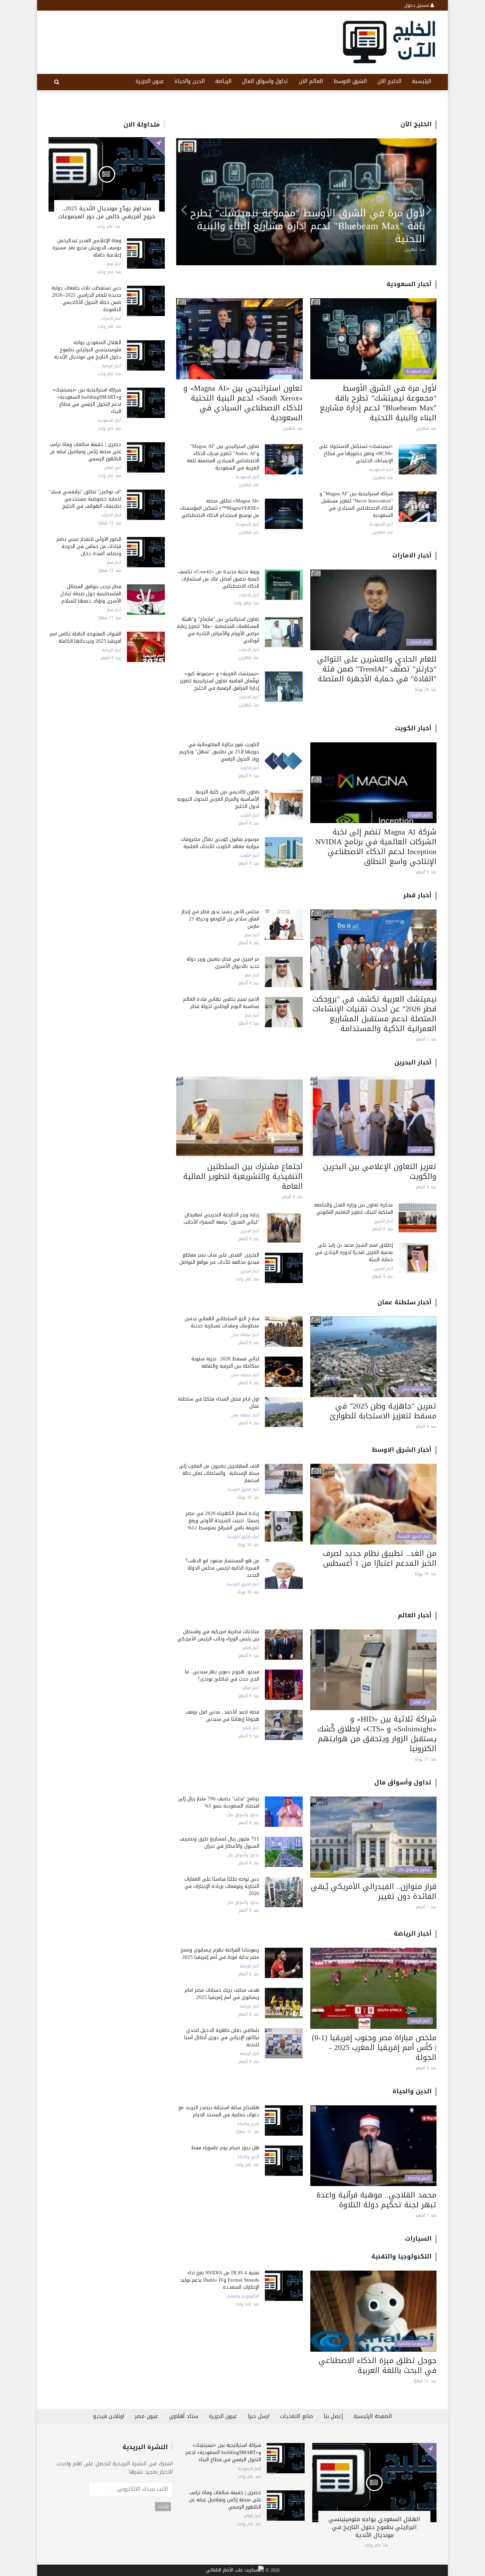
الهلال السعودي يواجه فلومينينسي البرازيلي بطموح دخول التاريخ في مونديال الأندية (88, 350)
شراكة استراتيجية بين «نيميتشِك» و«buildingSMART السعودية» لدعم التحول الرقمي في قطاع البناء (87, 401)
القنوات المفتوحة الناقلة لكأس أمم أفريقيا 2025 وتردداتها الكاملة (85, 637)
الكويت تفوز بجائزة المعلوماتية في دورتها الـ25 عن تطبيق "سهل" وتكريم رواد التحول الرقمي (219, 752)
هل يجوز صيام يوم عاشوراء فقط (225, 2148)
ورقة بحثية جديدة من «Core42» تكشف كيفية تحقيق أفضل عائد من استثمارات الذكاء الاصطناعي (219, 579)
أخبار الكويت (413, 728)
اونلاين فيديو (109, 2416)
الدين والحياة (190, 81)
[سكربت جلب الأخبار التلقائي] (235, 2571)
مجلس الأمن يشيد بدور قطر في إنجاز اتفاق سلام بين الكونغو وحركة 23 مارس (220, 919)
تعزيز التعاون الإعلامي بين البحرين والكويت (380, 1171)
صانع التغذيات (296, 2416)
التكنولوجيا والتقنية (401, 2256)
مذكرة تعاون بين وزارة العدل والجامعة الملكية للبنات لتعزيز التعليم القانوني (354, 1208)
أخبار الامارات (111, 319)
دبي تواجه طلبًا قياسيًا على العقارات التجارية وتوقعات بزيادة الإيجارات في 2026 (222, 1886)
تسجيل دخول (417, 5)
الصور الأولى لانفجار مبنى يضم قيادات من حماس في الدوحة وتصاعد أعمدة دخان (89, 546)
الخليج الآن (389, 81)
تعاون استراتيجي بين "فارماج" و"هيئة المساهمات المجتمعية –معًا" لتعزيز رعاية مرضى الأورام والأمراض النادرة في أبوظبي (312, 226)
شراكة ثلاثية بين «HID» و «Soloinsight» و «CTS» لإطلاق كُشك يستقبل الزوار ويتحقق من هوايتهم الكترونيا (377, 1734)
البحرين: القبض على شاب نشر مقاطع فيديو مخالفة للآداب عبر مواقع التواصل (219, 1258)
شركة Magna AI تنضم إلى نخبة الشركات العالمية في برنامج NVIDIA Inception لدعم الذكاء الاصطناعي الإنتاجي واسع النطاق (376, 847)
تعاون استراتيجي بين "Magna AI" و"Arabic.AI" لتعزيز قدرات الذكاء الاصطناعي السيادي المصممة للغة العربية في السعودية (223, 457)
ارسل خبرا (259, 2416)
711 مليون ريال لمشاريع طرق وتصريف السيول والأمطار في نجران (219, 1842)
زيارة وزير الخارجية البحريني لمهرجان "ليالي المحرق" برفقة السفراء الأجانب (221, 1218)
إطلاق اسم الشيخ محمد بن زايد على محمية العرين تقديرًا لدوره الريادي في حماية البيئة (354, 1252)
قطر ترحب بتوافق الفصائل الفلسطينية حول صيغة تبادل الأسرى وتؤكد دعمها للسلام (91, 594)
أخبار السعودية (110, 421)
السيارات (418, 2239)
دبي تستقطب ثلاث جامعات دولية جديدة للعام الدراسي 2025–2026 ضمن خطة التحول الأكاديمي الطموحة (86, 299)
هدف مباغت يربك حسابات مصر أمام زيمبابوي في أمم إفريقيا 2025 (222, 1994)
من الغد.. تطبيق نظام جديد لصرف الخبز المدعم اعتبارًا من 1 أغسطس (380, 1558)
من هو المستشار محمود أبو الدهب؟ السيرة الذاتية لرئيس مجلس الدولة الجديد (222, 1568)
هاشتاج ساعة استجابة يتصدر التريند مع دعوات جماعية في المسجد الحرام (219, 2111)
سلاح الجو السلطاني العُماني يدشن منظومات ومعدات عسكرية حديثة (222, 1322)
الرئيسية (422, 81)
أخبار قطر (114, 264)
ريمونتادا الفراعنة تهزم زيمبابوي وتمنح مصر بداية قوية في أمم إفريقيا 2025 (220, 1953)
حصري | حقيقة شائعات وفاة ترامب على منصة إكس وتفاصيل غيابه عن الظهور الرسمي (85, 452)
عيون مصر (147, 2416)
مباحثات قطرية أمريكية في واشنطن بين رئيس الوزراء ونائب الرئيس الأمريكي (218, 1635)
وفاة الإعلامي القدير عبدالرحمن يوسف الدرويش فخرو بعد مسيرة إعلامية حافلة (87, 248)
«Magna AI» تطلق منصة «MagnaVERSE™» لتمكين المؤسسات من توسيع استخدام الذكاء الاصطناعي (219, 508)
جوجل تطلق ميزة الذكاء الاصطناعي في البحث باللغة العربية (378, 2365)
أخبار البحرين (413, 1062)
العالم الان (311, 81)
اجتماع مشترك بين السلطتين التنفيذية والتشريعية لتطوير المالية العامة (243, 1176)
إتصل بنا (333, 2416)
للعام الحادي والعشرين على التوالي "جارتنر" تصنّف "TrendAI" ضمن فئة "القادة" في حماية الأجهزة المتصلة (377, 669)
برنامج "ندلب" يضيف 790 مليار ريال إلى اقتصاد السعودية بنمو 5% (219, 1802)
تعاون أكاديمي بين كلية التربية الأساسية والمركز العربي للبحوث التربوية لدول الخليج (218, 799)
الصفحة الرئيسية (373, 2416)
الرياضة (223, 81)
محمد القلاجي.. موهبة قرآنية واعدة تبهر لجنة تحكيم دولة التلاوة (376, 2200)
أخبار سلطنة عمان (404, 1302)
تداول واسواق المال (265, 81)
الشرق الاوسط (350, 81)
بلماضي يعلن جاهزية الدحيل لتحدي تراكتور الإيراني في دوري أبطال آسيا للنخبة (222, 2037)
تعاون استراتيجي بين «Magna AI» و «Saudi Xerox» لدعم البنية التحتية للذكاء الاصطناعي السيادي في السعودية (243, 403)
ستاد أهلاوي (184, 2416)
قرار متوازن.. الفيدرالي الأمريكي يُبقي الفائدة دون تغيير (374, 1891)
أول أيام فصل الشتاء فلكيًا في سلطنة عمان (219, 1402)
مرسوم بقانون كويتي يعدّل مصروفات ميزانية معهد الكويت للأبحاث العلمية (220, 843)
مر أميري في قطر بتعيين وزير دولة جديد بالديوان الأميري (223, 962)
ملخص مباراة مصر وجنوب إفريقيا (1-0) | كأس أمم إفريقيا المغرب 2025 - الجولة (374, 2047)
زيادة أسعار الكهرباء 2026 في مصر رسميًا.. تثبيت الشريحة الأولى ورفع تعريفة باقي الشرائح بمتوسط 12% (222, 1520)
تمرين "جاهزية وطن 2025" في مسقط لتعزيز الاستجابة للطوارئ (383, 1411)
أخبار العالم (113, 468)
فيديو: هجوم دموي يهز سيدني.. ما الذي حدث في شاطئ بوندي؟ (222, 1675)
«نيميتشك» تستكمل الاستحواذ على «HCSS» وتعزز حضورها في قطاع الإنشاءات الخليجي (356, 453)
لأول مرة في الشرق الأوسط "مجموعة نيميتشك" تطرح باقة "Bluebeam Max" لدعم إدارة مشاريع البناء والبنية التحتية (378, 403)
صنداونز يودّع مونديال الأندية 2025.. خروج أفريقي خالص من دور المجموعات (107, 212)
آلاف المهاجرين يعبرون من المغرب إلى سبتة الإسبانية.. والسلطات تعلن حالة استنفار (219, 1473)
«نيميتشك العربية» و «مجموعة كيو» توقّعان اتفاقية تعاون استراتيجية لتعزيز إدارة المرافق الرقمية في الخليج (220, 681)
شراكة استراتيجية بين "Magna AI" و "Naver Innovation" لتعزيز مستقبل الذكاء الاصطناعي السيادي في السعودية (356, 504)
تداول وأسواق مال (403, 1782)
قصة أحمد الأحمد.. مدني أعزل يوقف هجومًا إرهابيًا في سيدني (222, 1715)
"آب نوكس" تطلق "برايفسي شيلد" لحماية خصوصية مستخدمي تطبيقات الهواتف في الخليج (85, 499)
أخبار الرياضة (112, 366)
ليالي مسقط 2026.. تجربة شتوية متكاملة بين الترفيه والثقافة (225, 1362)
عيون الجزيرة (150, 81)
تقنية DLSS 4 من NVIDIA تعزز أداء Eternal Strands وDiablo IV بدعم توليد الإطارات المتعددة (220, 2280)
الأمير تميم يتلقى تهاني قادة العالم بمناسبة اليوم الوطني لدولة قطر (221, 1003)
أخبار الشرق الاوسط (402, 1450)
